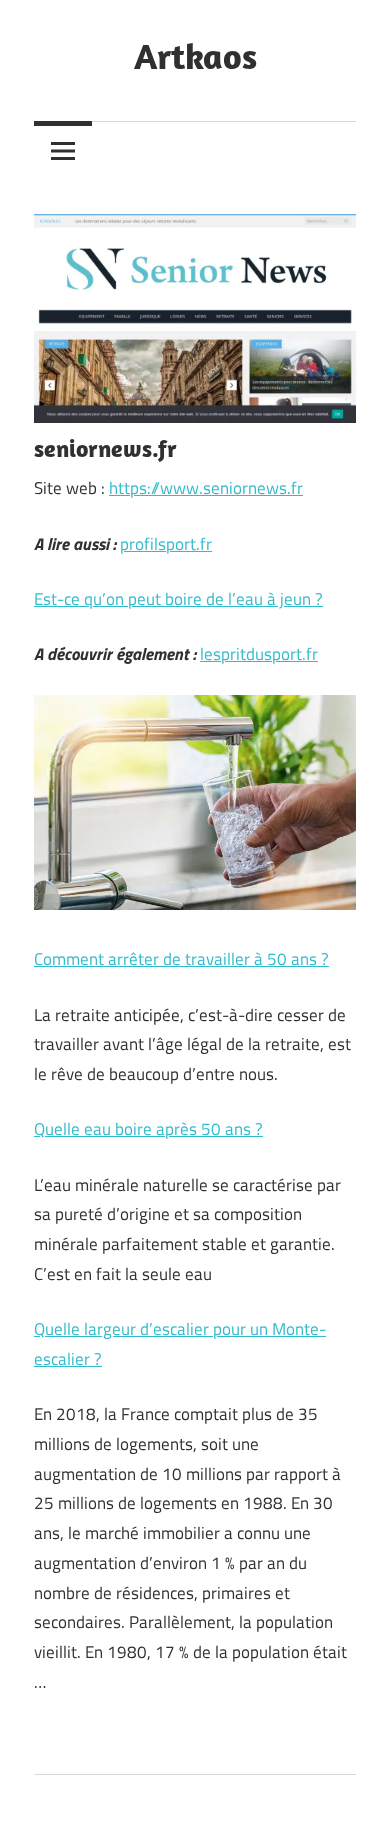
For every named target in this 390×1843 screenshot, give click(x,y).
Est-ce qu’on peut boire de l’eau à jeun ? (178, 599)
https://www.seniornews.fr (206, 488)
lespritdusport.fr (259, 654)
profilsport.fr (166, 544)
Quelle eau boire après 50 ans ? (148, 1129)
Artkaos (195, 55)
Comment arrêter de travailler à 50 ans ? (181, 959)
